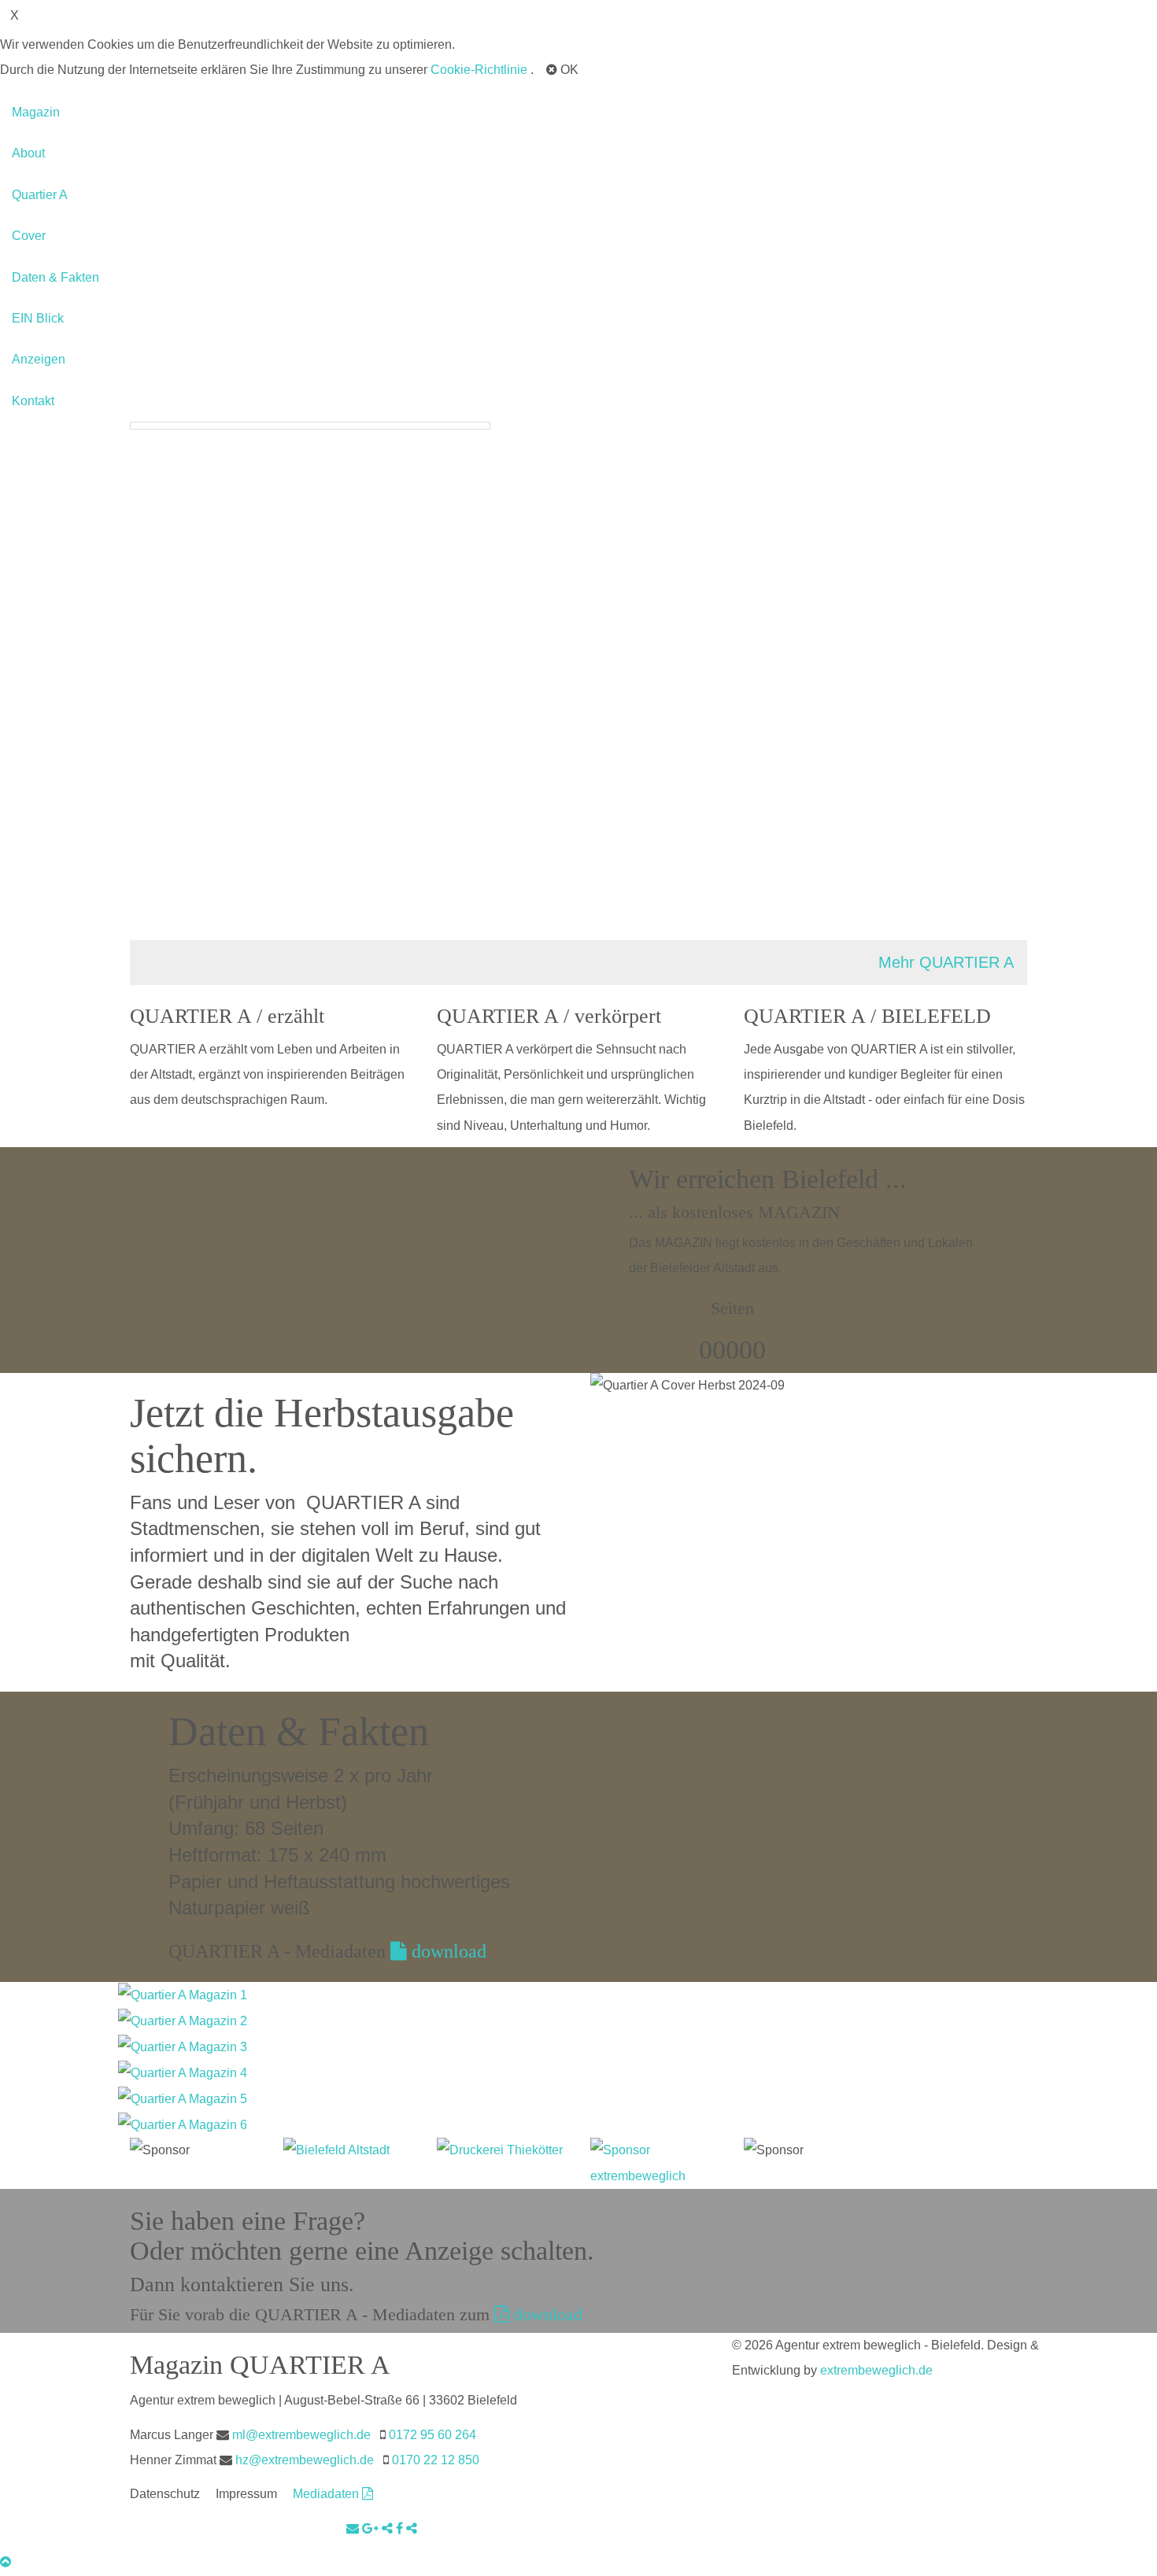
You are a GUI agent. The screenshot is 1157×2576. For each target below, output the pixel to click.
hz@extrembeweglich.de (305, 2460)
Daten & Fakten (55, 277)
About (28, 153)
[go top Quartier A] (6, 2562)
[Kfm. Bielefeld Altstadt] (348, 2150)
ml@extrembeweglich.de (301, 2435)
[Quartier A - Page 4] (183, 2072)
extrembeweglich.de (876, 2370)
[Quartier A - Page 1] (183, 1994)
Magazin (36, 112)
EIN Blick (38, 318)
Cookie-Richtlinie (479, 70)
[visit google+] (372, 2528)
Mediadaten (327, 2494)
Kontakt (33, 401)
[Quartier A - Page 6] (183, 2124)
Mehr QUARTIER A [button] (946, 962)
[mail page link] (354, 2528)
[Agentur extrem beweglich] (655, 2163)
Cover (29, 236)
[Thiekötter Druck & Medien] (502, 2150)
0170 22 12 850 (436, 2460)
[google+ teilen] (389, 2528)
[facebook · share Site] (412, 2528)
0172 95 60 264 (432, 2435)
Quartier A (40, 195)
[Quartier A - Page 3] (183, 2046)
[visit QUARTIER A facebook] (401, 2528)
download (447, 1951)
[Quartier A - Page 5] (183, 2098)
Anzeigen (39, 359)
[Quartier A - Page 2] (183, 2020)
